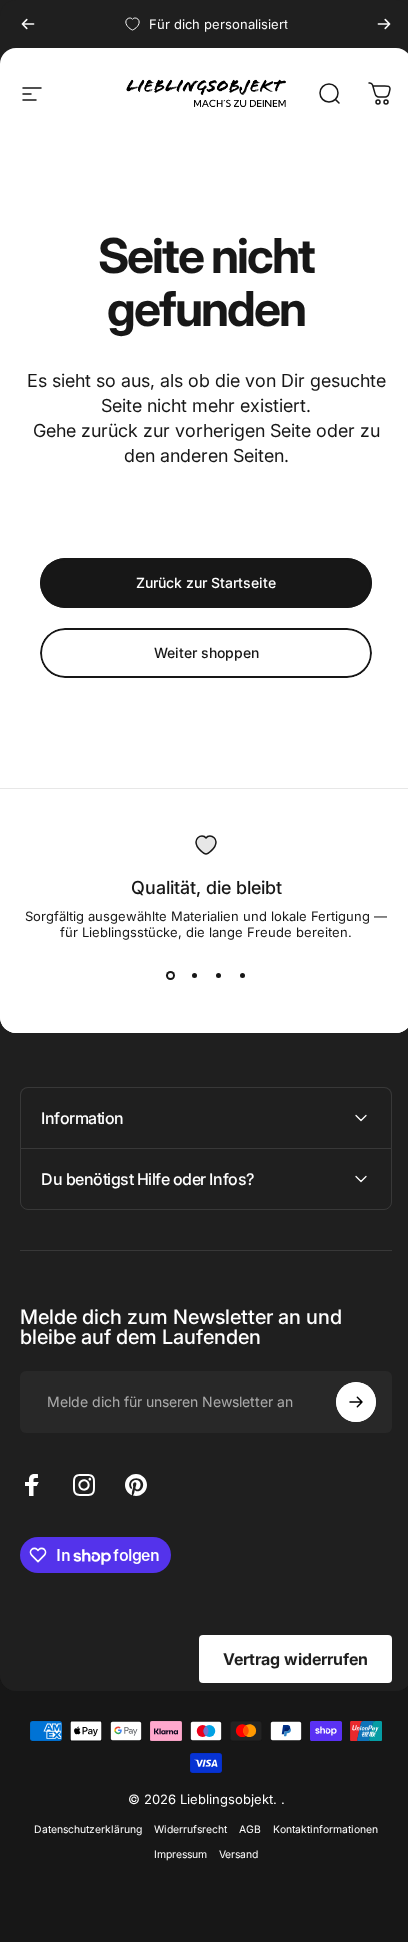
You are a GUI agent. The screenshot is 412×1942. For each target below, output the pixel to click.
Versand (231, 1854)
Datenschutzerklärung (81, 1829)
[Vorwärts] (384, 24)
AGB (243, 1829)
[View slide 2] (194, 976)
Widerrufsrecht (183, 1829)
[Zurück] (28, 24)
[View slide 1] (170, 976)
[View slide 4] (242, 976)
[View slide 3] (218, 976)
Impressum (173, 1854)
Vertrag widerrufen (280, 1659)
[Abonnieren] (341, 1402)
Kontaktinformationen (318, 1829)
